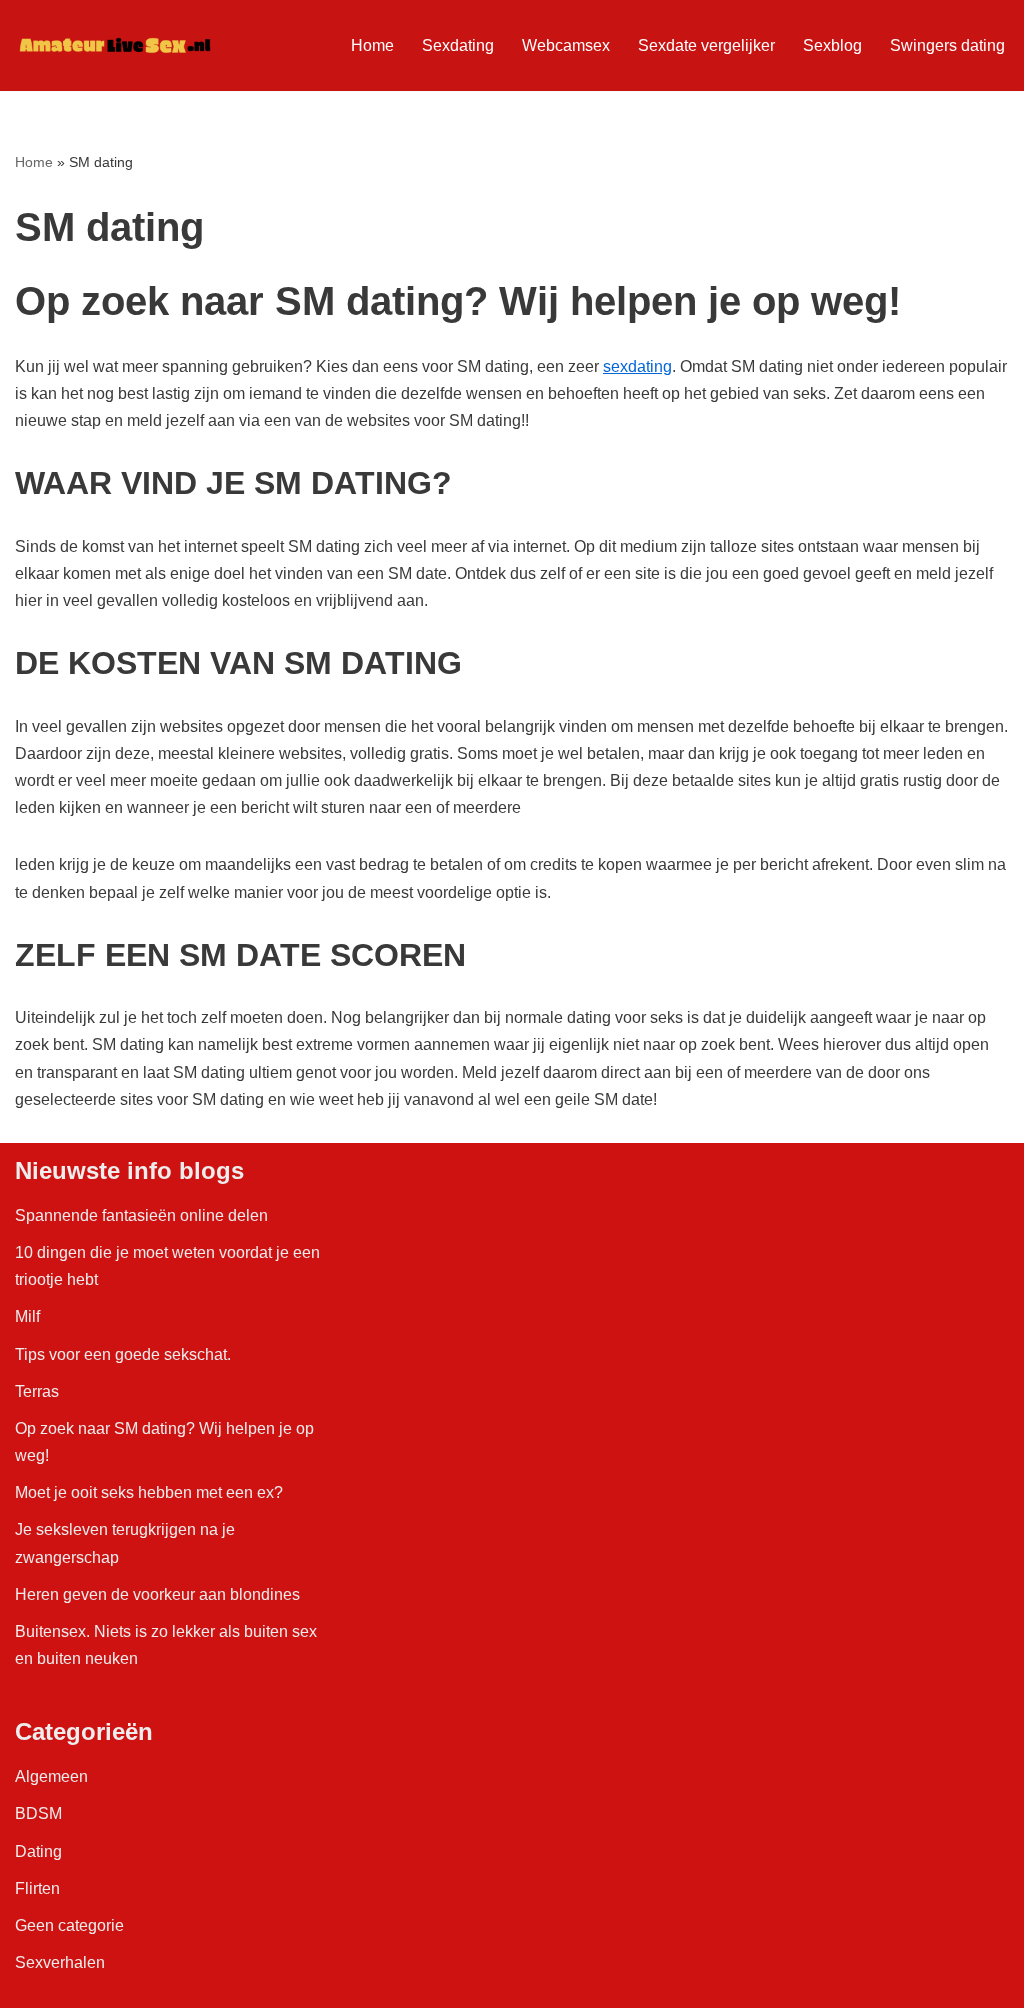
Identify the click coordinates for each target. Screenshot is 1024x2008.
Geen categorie (69, 1925)
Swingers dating (947, 45)
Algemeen (51, 1776)
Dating (38, 1851)
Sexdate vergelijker (706, 45)
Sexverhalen (60, 1962)
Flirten (37, 1888)
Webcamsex (566, 45)
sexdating (637, 366)
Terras (37, 1391)
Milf (27, 1316)
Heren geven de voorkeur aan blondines (157, 1594)
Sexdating (458, 45)
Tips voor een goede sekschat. (123, 1354)
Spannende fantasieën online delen (141, 1215)
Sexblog (832, 45)
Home (372, 45)
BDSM (38, 1813)
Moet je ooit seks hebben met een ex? (149, 1492)
